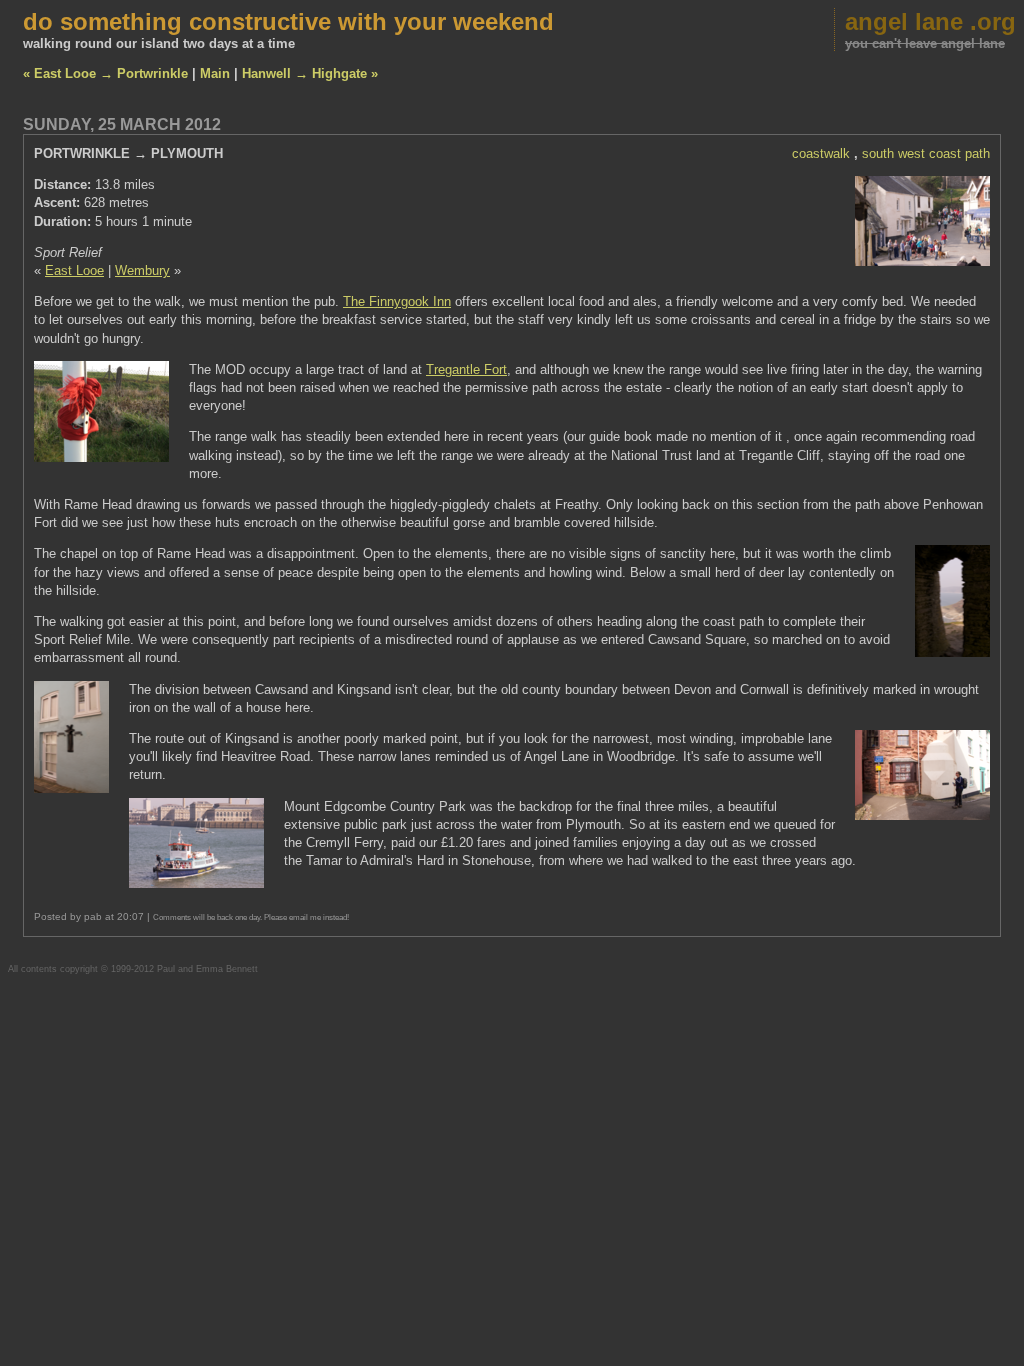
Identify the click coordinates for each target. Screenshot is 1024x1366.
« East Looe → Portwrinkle (105, 73)
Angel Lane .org (930, 21)
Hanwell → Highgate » (310, 73)
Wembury (142, 270)
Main (215, 73)
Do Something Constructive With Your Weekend (288, 21)
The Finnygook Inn (397, 301)
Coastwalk (821, 153)
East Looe (74, 270)
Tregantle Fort (466, 369)
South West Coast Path (926, 153)
